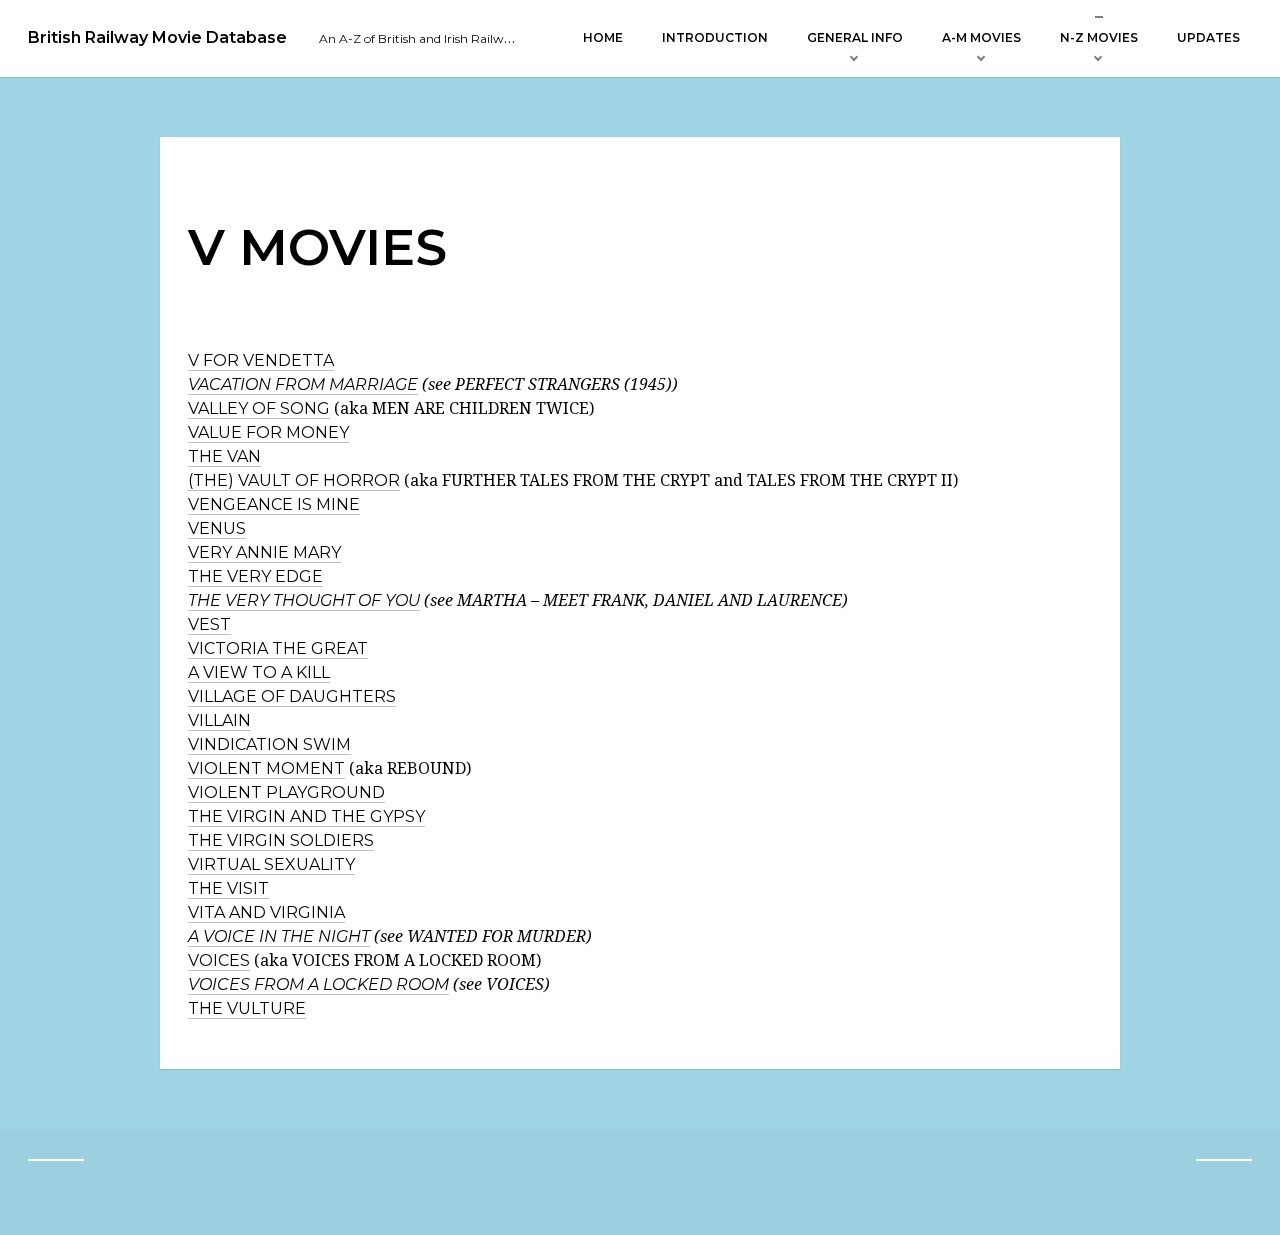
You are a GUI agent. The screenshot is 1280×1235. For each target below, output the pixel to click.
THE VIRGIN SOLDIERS (281, 840)
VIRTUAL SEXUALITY (271, 864)
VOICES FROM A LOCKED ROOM (318, 984)
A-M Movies (981, 37)
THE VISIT (228, 888)
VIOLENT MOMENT (266, 768)
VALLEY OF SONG (259, 408)
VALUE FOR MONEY (268, 432)
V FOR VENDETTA (261, 360)
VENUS (217, 528)
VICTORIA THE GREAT (278, 648)
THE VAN (224, 456)
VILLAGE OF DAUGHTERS (292, 696)
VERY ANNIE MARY (264, 552)
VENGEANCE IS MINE (274, 504)
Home (603, 37)
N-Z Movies (1099, 37)
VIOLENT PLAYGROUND (286, 792)
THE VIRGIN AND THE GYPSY (306, 816)
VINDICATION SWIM (269, 744)
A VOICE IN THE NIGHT (279, 936)
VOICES (219, 960)
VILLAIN (219, 720)
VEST (209, 624)
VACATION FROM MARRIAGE (303, 384)
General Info (855, 37)
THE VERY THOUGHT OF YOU (304, 600)
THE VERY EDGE (255, 576)
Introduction (715, 37)
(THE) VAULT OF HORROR (294, 480)
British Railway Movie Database (157, 38)
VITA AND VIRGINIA (266, 912)
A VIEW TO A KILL (259, 672)
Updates (1208, 37)
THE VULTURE (247, 1008)
